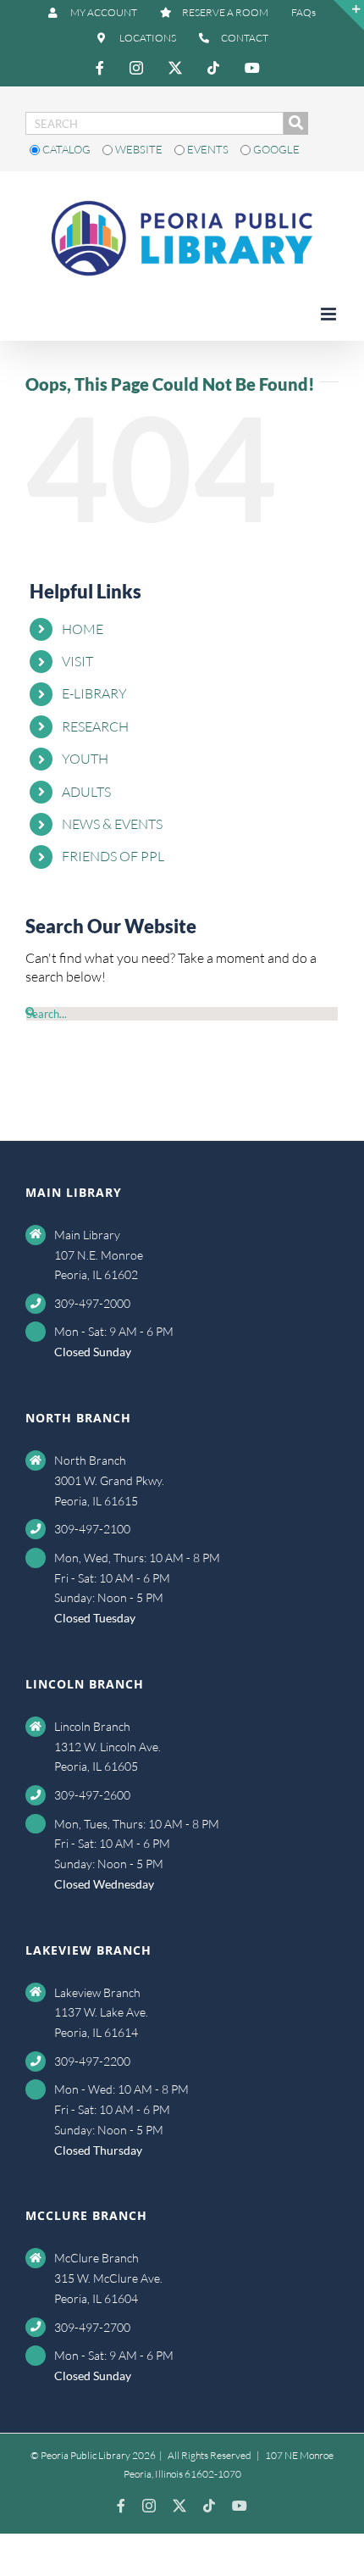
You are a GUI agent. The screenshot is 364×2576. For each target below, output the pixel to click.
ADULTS (86, 792)
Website (139, 149)
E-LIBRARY (94, 693)
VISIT (77, 661)
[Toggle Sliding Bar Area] (349, 15)
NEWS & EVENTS (112, 824)
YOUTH (85, 759)
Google (275, 149)
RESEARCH (95, 726)
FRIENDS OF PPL (113, 856)
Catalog (66, 149)
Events (208, 149)
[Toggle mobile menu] (330, 314)
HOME (83, 629)
